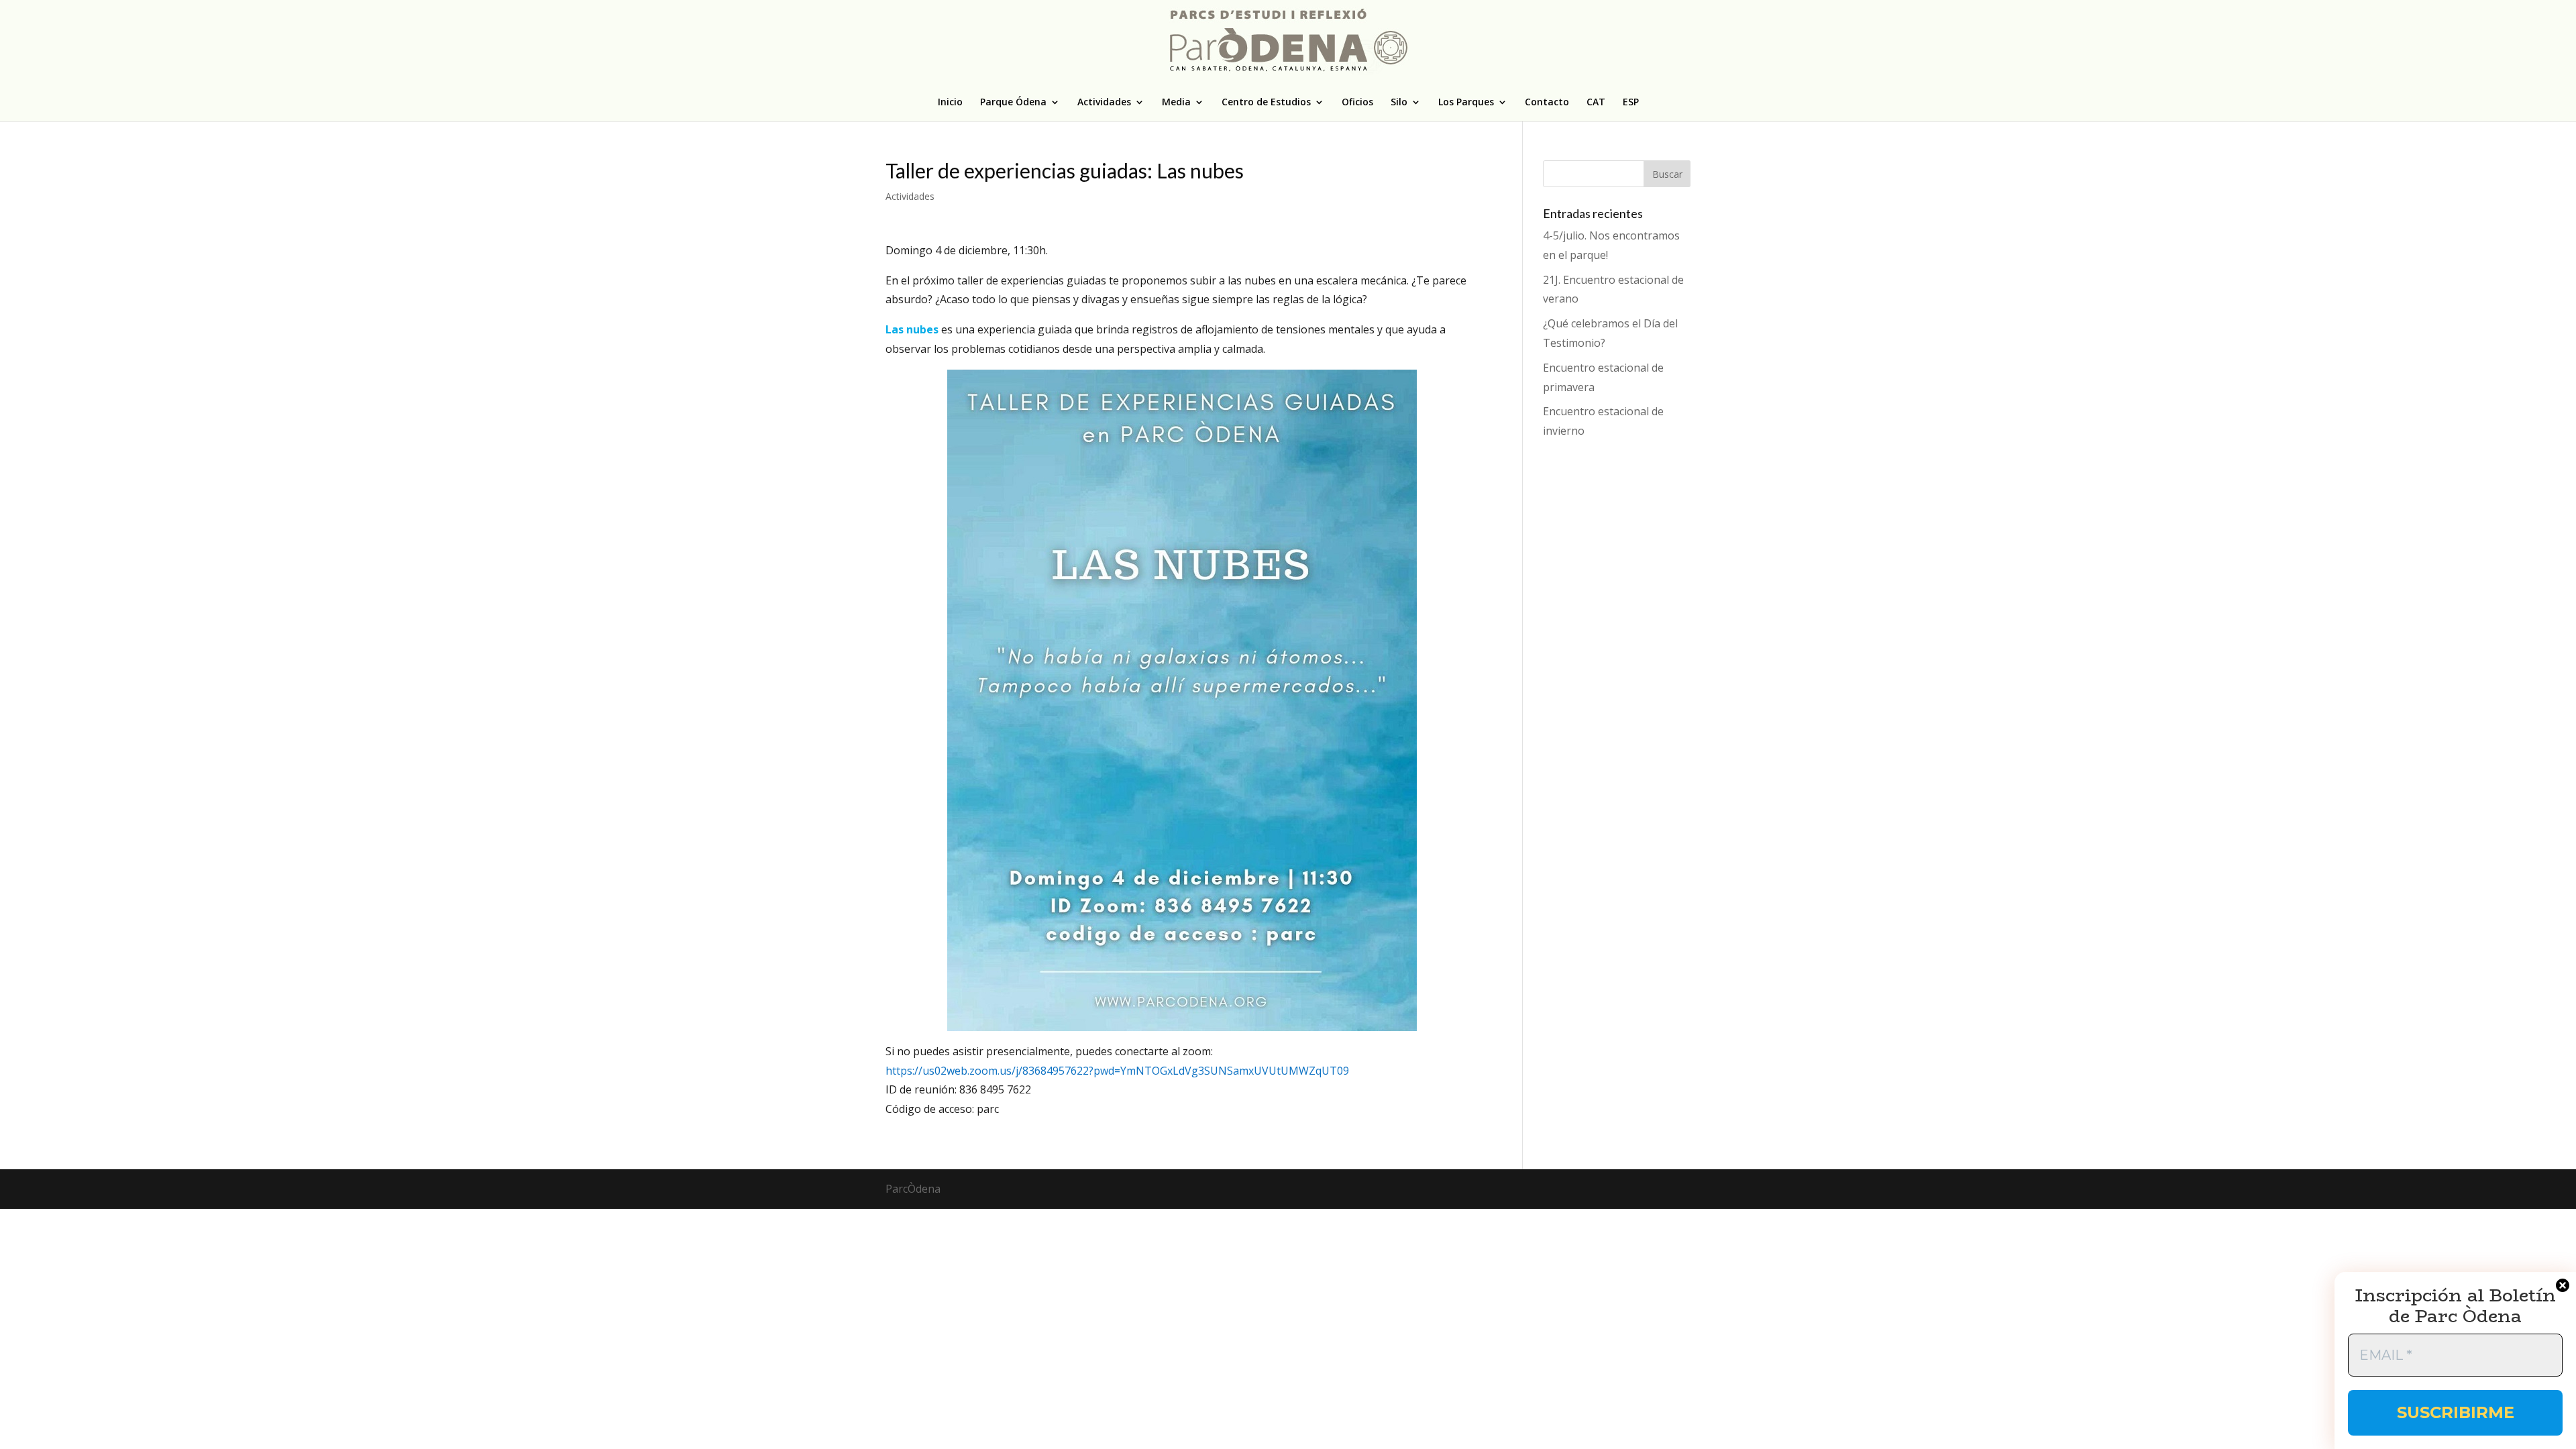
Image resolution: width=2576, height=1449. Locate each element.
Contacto (1547, 103)
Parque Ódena (1013, 103)
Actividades (1104, 103)
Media (1176, 103)
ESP (1631, 103)
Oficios (1357, 103)
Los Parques (1466, 103)
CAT (1596, 103)
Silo (1399, 103)
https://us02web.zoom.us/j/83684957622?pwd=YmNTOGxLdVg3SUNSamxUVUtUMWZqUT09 (1117, 1071)
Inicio (950, 103)
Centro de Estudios (1266, 103)
